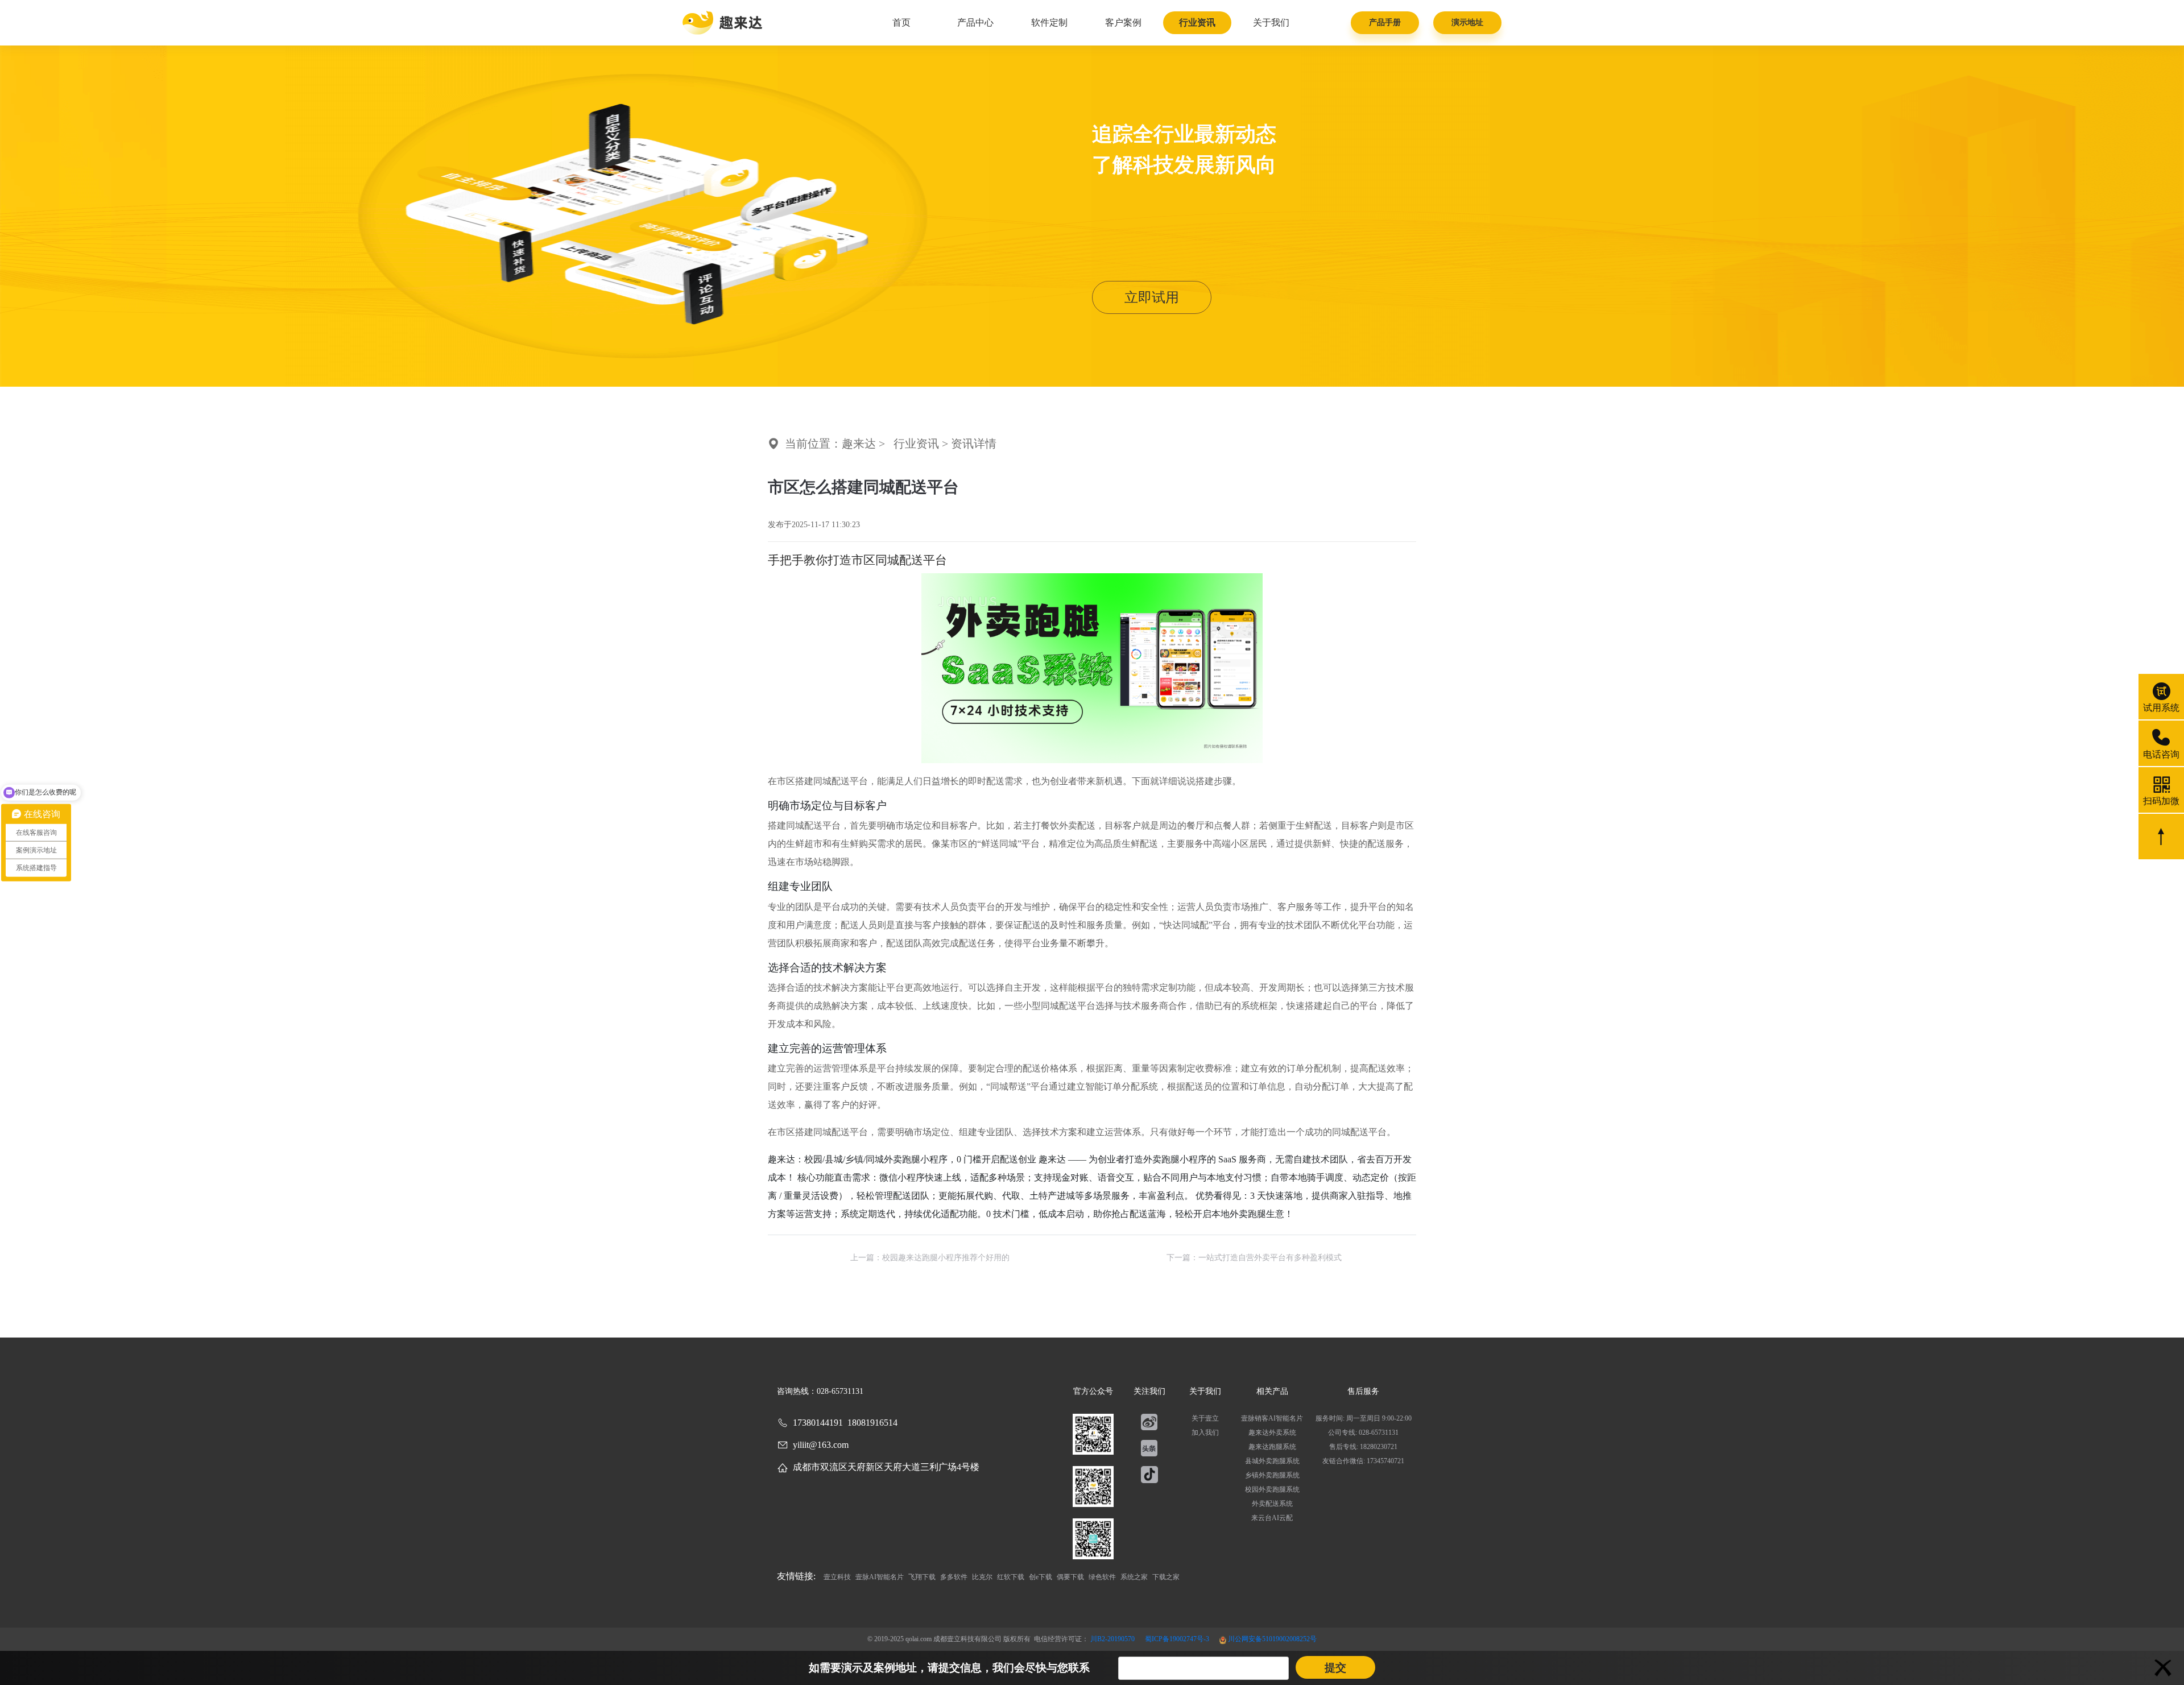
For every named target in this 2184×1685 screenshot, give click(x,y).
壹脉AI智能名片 (880, 1577)
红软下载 (1012, 1577)
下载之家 (1166, 1577)
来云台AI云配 (1272, 1518)
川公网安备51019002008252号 (1271, 1639)
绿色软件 (1103, 1577)
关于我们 (1271, 22)
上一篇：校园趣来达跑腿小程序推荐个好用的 (930, 1258)
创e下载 (1041, 1577)
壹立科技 (838, 1577)
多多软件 (955, 1577)
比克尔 (983, 1577)
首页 (901, 22)
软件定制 (1049, 22)
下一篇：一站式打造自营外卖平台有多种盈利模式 (1254, 1258)
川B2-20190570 (1113, 1639)
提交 (1335, 1668)
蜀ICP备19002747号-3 (1178, 1639)
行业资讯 (1197, 22)
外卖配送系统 (1272, 1504)
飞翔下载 (923, 1577)
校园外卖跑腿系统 (1272, 1489)
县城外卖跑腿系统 (1272, 1461)
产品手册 (1385, 22)
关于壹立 (1205, 1418)
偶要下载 (1071, 1577)
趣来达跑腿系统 (1272, 1447)
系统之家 (1135, 1577)
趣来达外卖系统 (1272, 1433)
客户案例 (1123, 22)
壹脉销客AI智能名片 (1272, 1418)
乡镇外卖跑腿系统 (1272, 1475)
